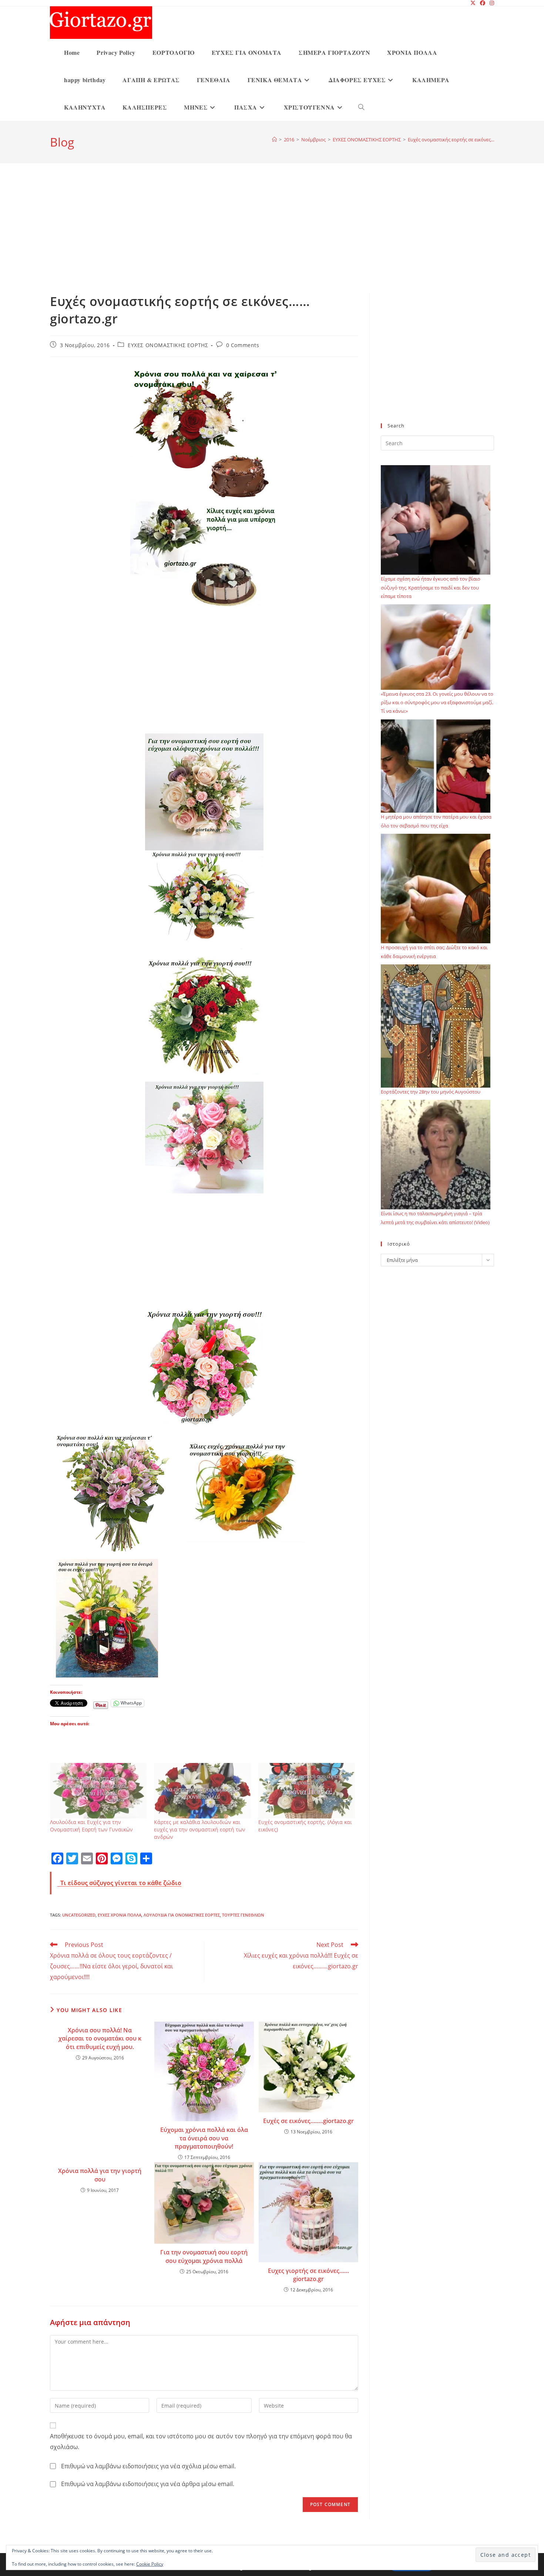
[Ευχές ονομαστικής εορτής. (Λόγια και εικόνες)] (307, 1791)
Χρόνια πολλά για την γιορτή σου (100, 2175)
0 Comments (243, 345)
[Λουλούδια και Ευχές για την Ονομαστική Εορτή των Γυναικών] (98, 1791)
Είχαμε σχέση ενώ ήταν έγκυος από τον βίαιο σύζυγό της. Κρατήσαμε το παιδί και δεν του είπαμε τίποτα (431, 587)
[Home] (274, 140)
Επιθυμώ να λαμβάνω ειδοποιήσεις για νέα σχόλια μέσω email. (148, 2466)
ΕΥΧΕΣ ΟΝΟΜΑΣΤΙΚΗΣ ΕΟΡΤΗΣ (168, 345)
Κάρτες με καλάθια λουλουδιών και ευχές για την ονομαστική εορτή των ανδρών (200, 1829)
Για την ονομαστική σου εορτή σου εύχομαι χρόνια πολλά (204, 2256)
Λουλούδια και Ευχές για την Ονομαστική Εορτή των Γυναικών (91, 1826)
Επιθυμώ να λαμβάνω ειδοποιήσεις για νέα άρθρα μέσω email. (148, 2484)
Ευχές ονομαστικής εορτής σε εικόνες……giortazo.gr (465, 140)
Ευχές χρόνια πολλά (120, 1915)
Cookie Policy (150, 2564)
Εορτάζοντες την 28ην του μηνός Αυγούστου (431, 1092)
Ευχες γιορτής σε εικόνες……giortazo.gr (308, 2275)
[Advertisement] (272, 237)
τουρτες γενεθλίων (243, 1915)
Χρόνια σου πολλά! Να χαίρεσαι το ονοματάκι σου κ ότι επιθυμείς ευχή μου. (100, 2038)
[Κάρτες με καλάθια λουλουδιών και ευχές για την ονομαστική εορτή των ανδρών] (202, 1791)
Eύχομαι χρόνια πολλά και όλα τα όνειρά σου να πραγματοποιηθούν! (204, 2138)
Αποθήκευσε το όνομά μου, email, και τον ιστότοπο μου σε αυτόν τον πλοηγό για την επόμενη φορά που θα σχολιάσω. (201, 2441)
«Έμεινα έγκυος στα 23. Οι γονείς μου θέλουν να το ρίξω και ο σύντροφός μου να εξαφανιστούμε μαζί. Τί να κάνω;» (437, 703)
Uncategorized (79, 1915)
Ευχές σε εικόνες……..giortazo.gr (308, 2121)
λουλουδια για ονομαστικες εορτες (182, 1915)
